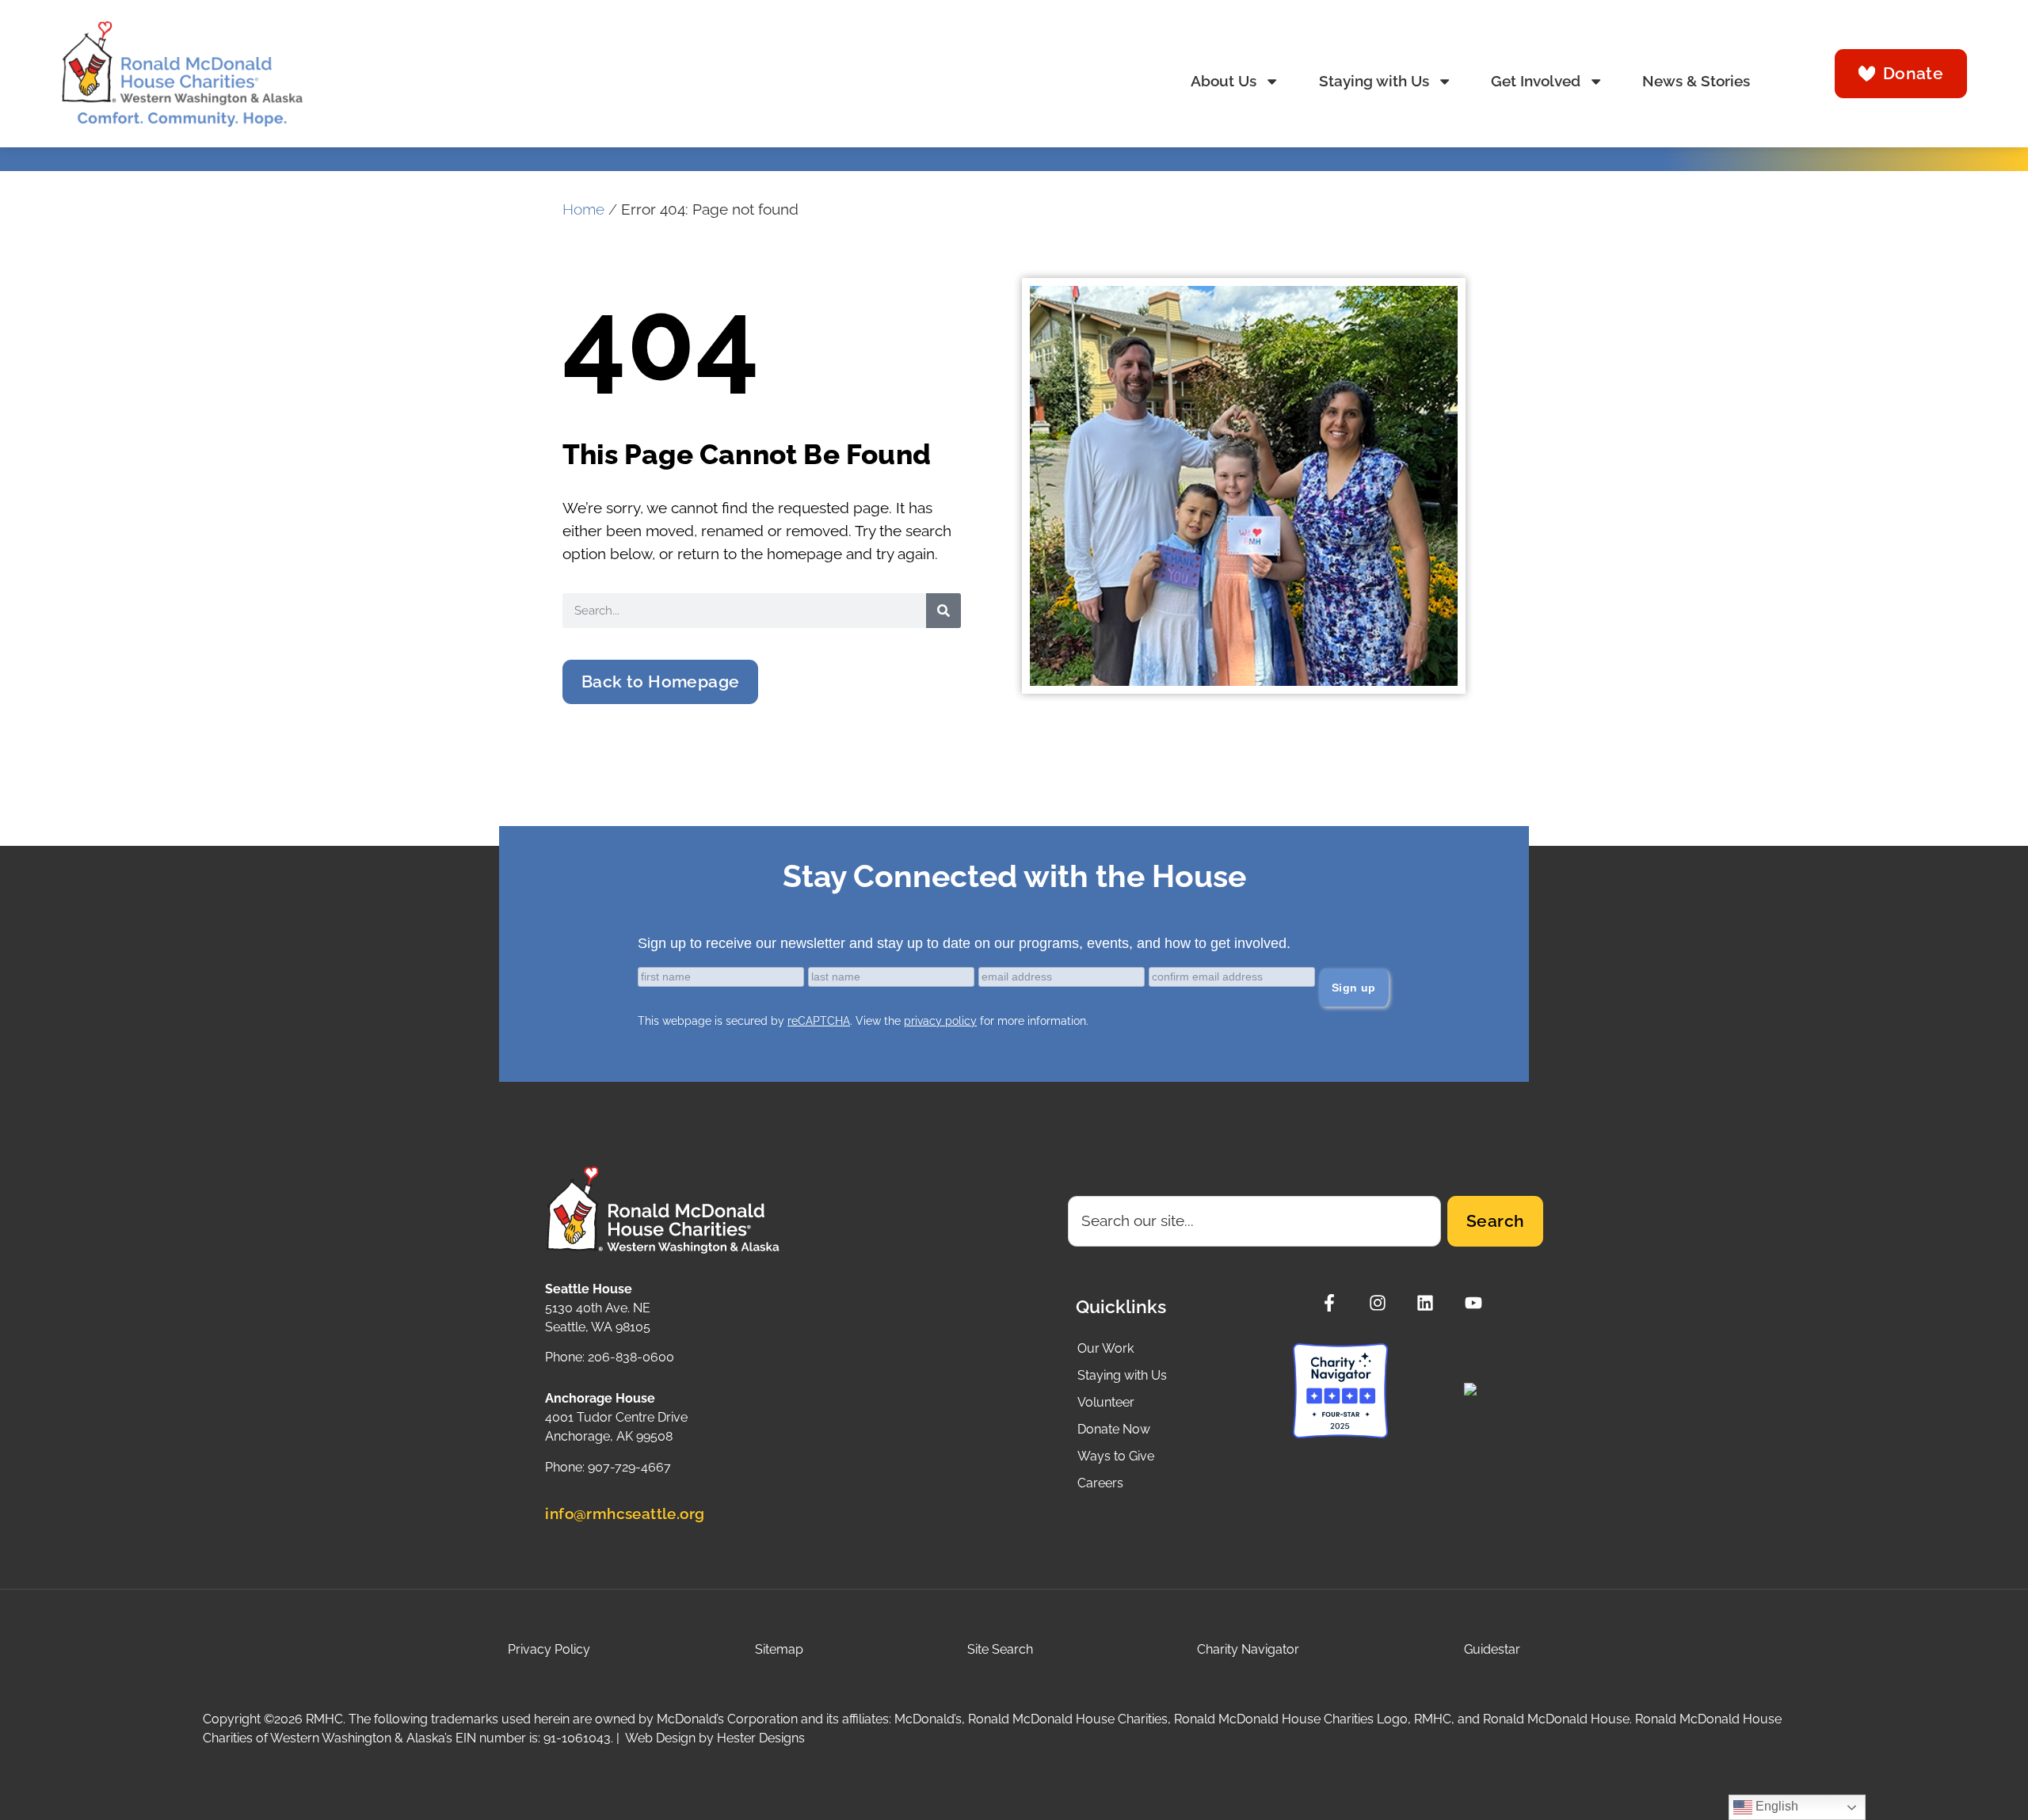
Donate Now (1114, 1429)
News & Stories (1696, 81)
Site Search (1000, 1649)
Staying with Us (1374, 81)
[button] (660, 682)
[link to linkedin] (1430, 1303)
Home (583, 209)
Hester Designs (761, 1738)
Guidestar (1492, 1649)
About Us (1224, 81)
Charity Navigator (1248, 1649)
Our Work (1105, 1348)
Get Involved (1536, 81)
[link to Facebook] (1334, 1303)
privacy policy (940, 1021)
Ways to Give (1116, 1456)
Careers (1100, 1483)
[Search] (943, 611)
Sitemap (779, 1649)
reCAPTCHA (819, 1021)
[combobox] (1254, 1221)
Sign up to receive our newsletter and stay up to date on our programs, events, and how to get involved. (964, 943)
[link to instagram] (1382, 1303)
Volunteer (1106, 1402)
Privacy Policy (549, 1649)
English (1775, 1806)
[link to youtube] (1478, 1303)
